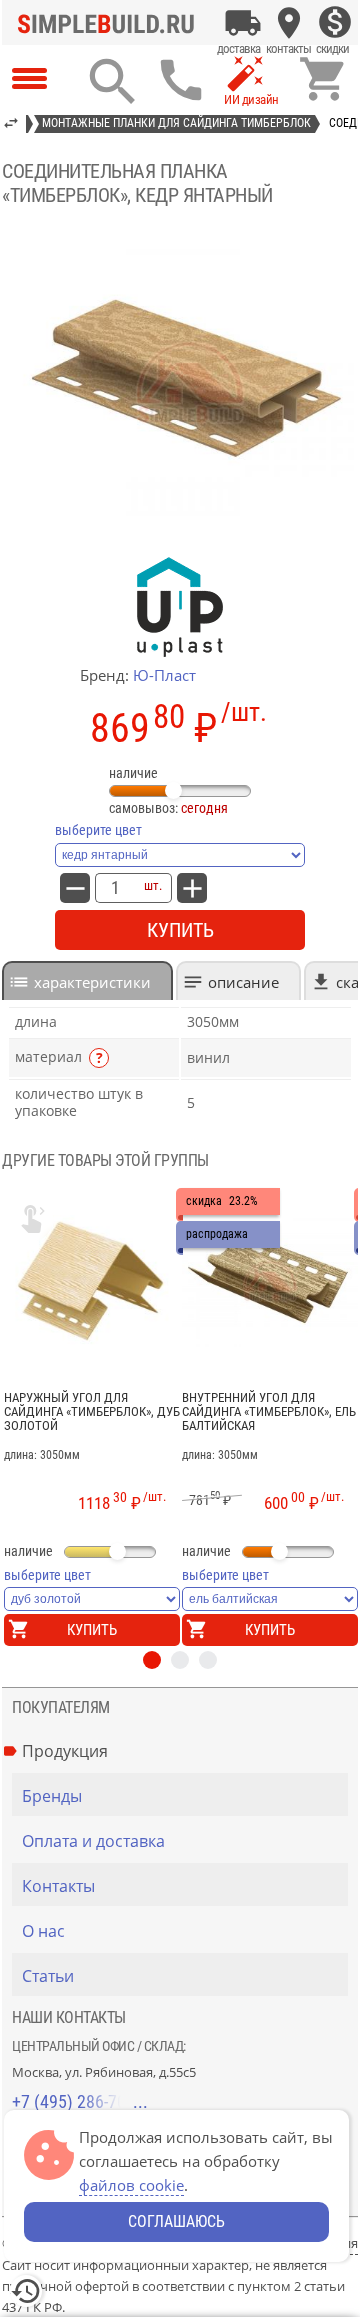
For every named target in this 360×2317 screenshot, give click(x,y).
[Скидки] (335, 23)
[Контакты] (289, 23)
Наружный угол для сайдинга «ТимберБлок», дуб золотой (92, 1412)
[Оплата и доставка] (243, 23)
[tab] (87, 980)
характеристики (92, 982)
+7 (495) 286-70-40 (80, 2101)
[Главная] (111, 23)
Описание (243, 982)
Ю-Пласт (164, 675)
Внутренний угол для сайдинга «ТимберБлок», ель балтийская (269, 1412)
